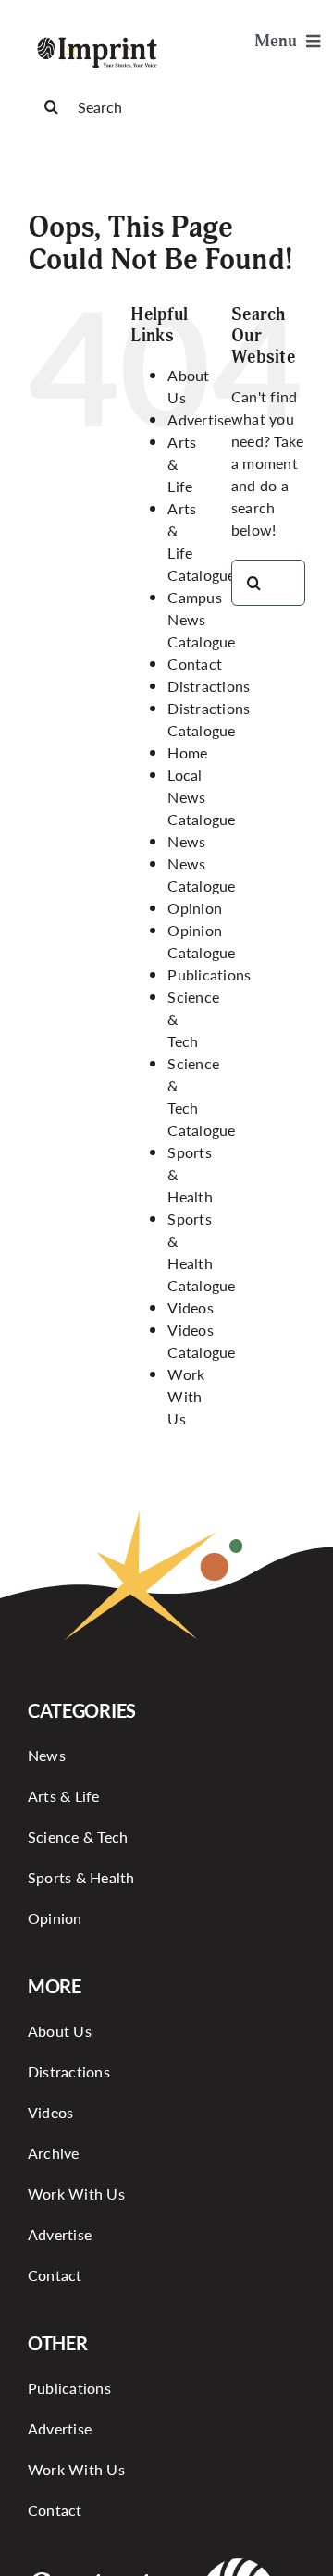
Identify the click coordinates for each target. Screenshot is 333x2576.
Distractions (209, 686)
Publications (209, 974)
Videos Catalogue (201, 1341)
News (186, 841)
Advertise (199, 419)
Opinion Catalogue (201, 941)
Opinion (195, 908)
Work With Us (186, 1396)
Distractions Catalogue (209, 719)
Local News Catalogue (201, 797)
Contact (195, 664)
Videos (190, 1307)
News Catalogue (201, 875)
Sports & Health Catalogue (201, 1252)
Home (187, 752)
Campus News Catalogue (201, 619)
